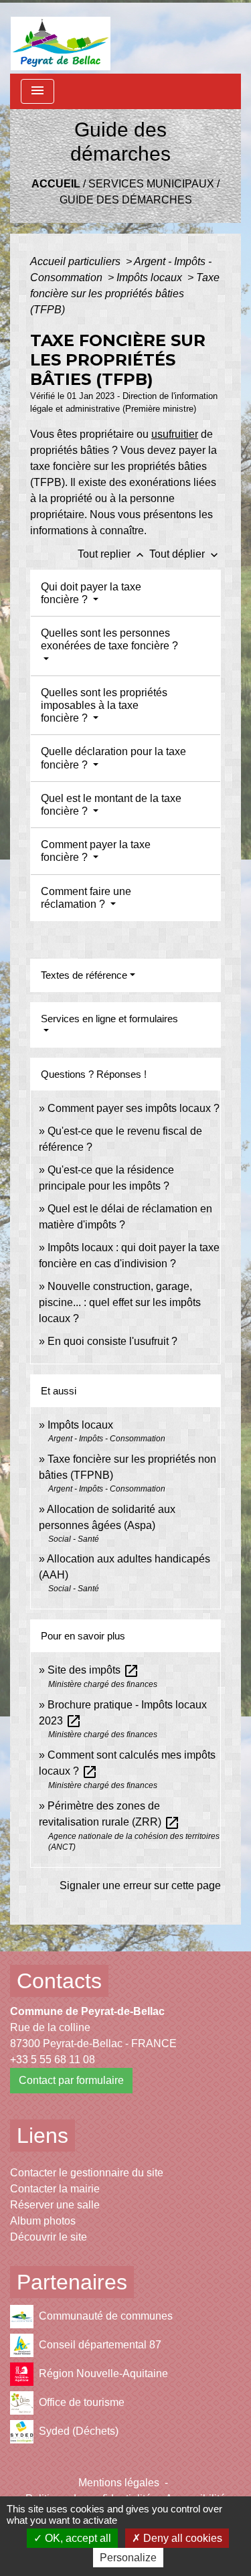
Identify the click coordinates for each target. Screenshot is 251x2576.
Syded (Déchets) (79, 2431)
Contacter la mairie (55, 2189)
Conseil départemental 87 (100, 2345)
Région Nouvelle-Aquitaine (103, 2373)
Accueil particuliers (77, 261)
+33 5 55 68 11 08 (53, 2060)
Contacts (59, 1981)
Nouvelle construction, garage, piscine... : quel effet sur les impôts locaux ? (120, 1302)
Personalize (128, 2558)
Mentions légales (119, 2483)
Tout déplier (185, 554)
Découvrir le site (49, 2237)
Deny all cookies (181, 2538)
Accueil (56, 184)
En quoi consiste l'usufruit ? (112, 1341)
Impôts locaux (151, 277)
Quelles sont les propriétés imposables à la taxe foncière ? (104, 705)
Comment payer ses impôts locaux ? (134, 1108)
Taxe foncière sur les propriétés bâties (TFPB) (125, 294)
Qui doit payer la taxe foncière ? (91, 593)
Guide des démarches (126, 200)
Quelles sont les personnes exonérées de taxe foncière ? (109, 639)
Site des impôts (93, 1670)
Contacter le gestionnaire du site (87, 2173)
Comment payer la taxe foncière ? (96, 851)
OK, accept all (77, 2538)
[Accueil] (61, 37)
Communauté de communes (106, 2316)
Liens (43, 2136)
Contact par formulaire (71, 2080)
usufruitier (175, 434)
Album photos (43, 2221)
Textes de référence (84, 975)
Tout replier (112, 554)
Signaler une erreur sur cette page (140, 1885)
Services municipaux (151, 184)
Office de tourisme (82, 2402)
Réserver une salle (55, 2205)
